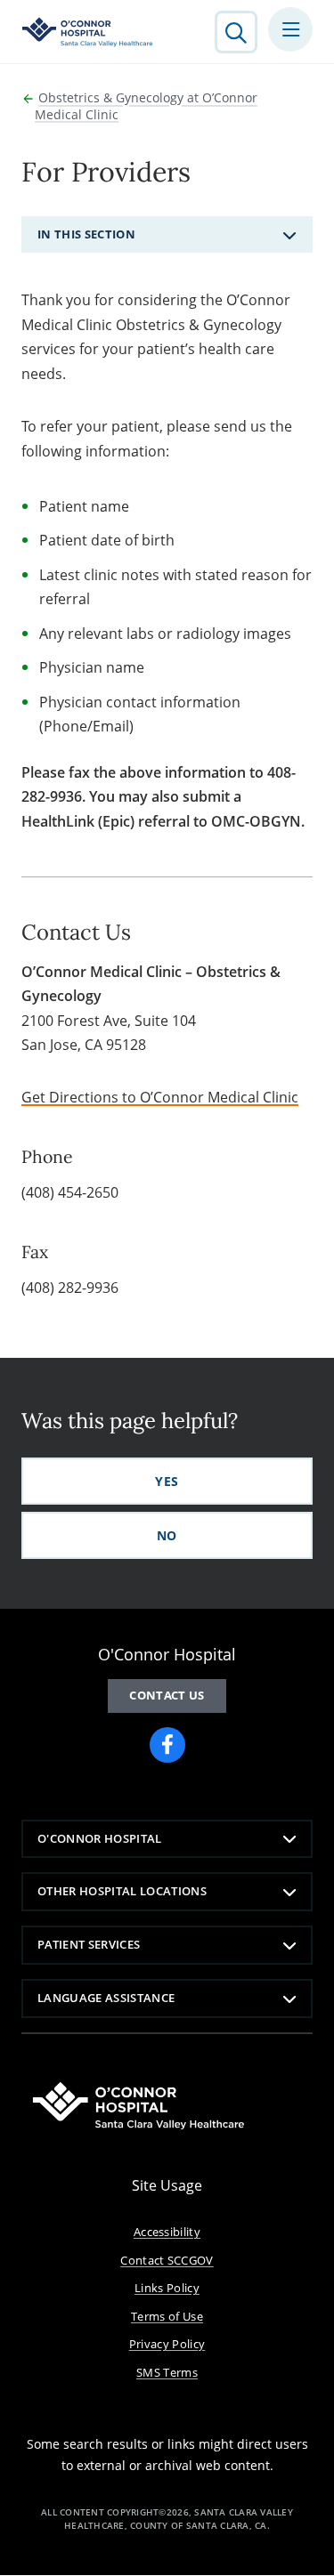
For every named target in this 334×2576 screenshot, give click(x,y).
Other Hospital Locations (122, 1891)
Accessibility (167, 2232)
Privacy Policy (167, 2344)
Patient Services (89, 1944)
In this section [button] (86, 234)
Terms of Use (167, 2316)
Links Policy (167, 2288)
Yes (167, 1481)
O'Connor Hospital (100, 1838)
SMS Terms (167, 2372)
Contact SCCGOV (167, 2260)
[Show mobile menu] (290, 29)
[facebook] (167, 1745)
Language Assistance (106, 1998)
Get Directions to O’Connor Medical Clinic (160, 1097)
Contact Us (167, 1695)
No (167, 1535)
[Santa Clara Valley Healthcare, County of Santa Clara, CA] (88, 32)
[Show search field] (236, 32)
